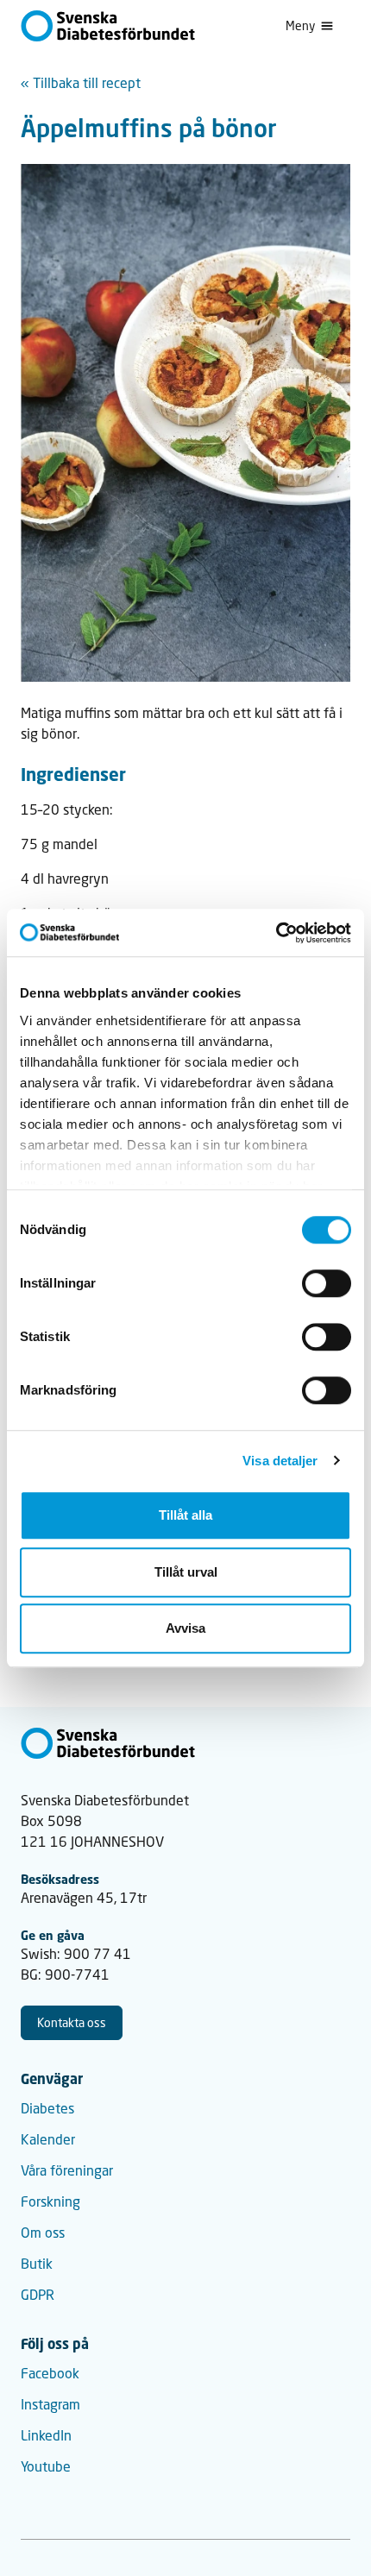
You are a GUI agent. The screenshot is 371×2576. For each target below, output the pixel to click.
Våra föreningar (67, 2170)
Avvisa (185, 1628)
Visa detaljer (280, 1461)
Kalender (48, 2139)
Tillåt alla (185, 1515)
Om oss (43, 2232)
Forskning (50, 2201)
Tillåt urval (186, 1572)
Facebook (50, 2373)
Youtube (46, 2466)
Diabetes (47, 2108)
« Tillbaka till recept (81, 82)
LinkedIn (46, 2435)
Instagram (50, 2404)
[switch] (327, 1283)
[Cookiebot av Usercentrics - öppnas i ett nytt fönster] (276, 933)
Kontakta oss (72, 2022)
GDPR (38, 2294)
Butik (37, 2263)
